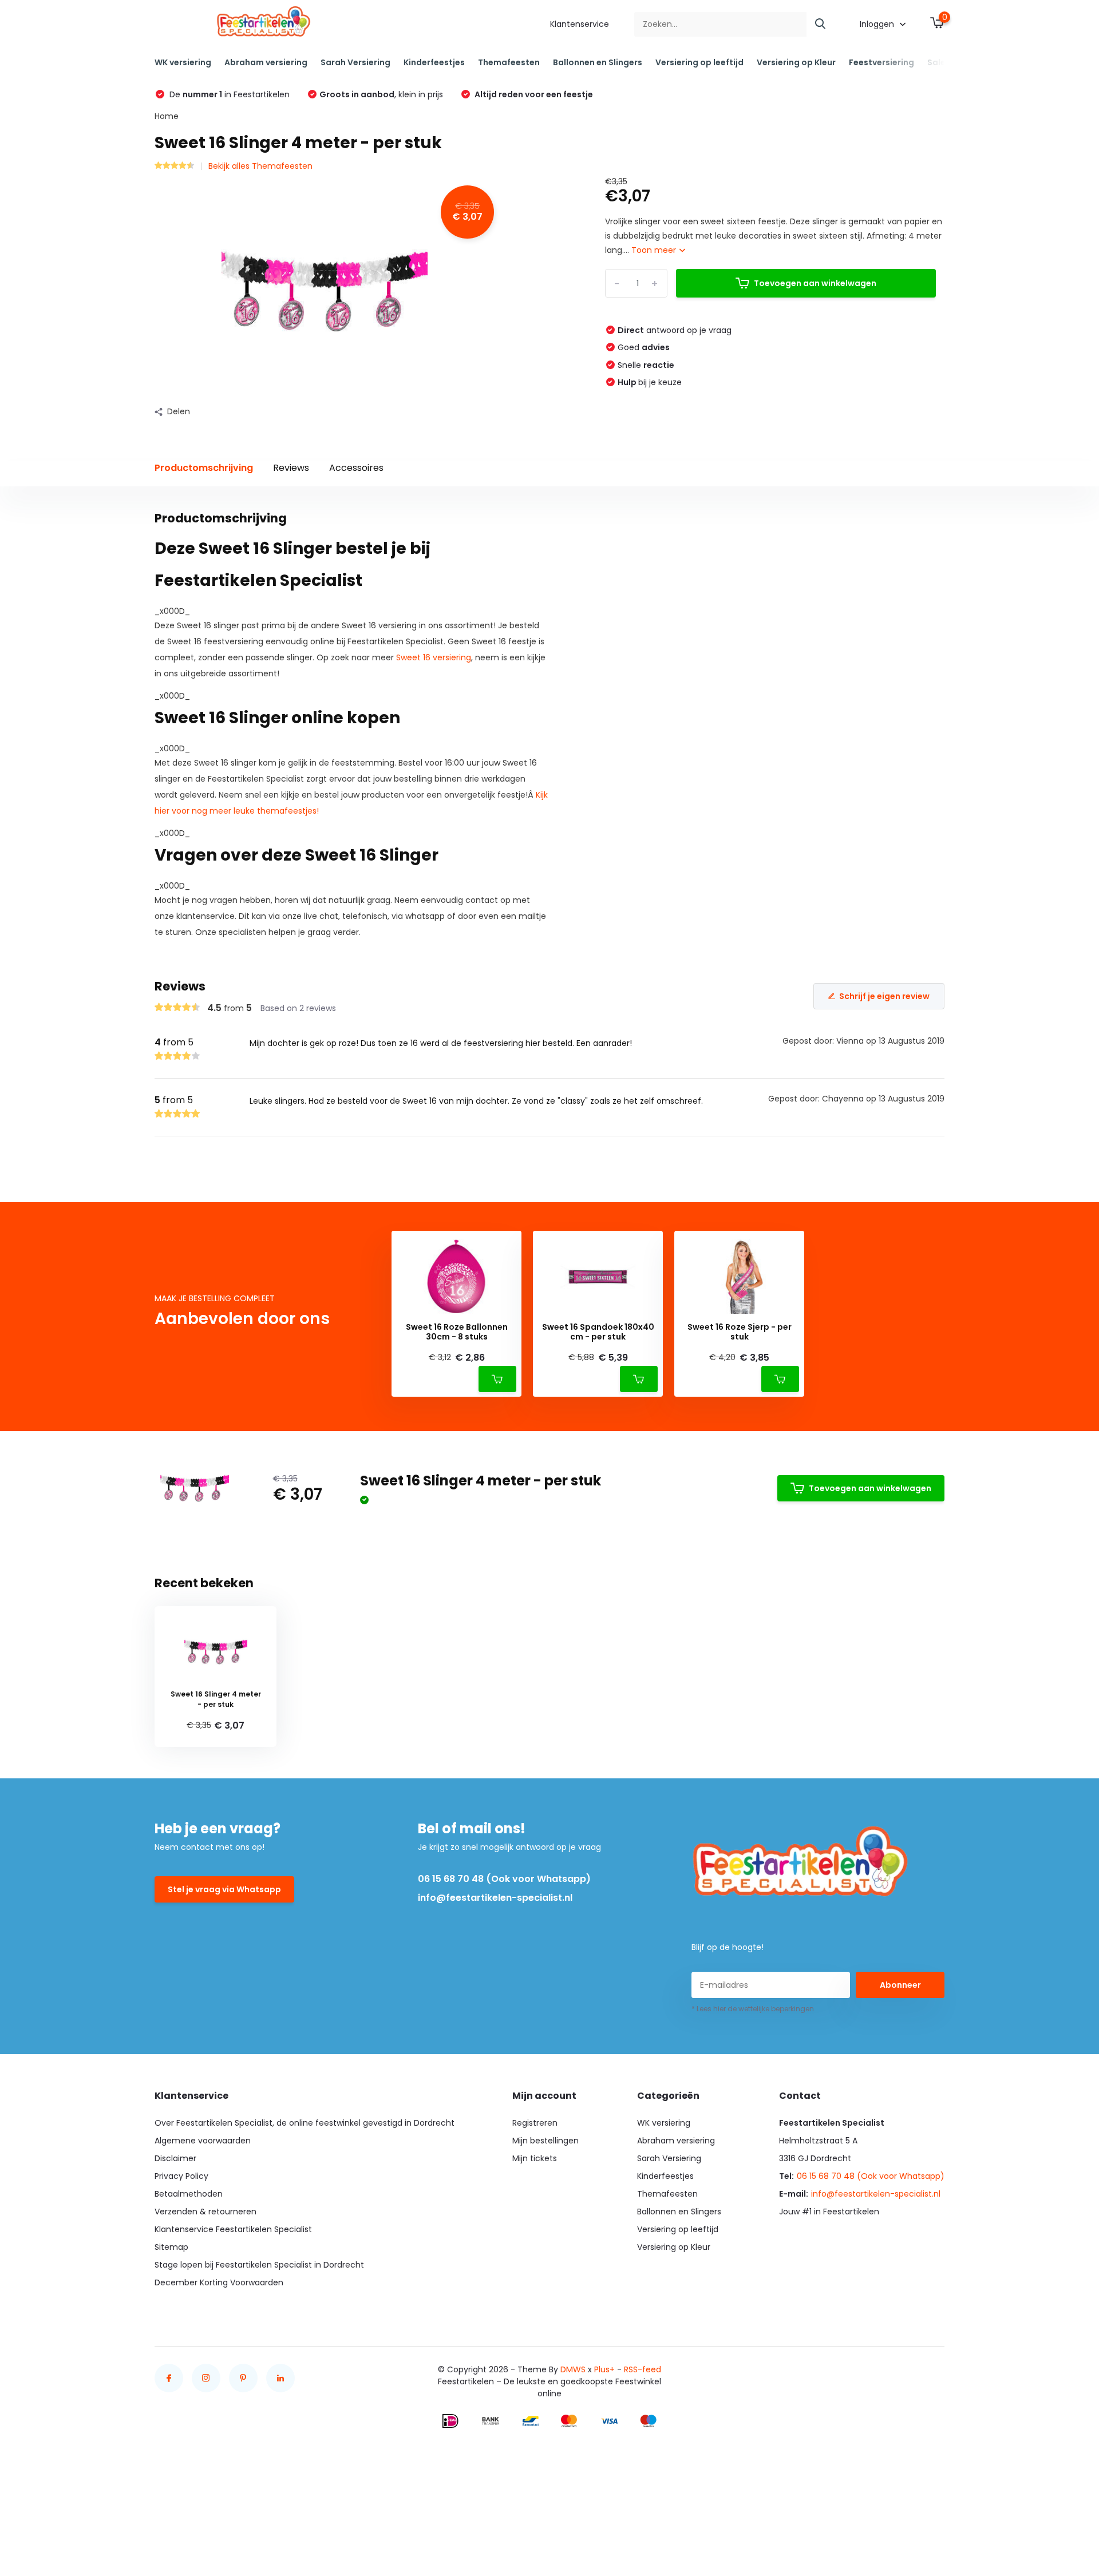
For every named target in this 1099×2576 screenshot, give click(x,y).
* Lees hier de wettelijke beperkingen (753, 2009)
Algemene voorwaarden (203, 2141)
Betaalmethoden (189, 2194)
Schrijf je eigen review (884, 996)
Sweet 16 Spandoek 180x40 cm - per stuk (598, 1332)
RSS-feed (643, 2369)
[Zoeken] (821, 24)
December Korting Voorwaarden (219, 2282)
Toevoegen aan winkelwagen (815, 283)
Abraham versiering (266, 62)
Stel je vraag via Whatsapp (224, 1889)
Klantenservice (580, 24)
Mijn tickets (535, 2158)
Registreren (535, 2123)
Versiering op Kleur (796, 62)
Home (167, 116)
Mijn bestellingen (545, 2141)
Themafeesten (509, 62)
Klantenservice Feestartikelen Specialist (233, 2229)
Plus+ (604, 2369)
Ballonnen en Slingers (598, 62)
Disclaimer (175, 2158)
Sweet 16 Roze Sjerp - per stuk (740, 1332)
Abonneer (900, 1985)
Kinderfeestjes (434, 62)
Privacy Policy (181, 2176)
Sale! (938, 62)
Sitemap (171, 2247)
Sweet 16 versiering (434, 657)
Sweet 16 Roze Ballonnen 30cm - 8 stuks (457, 1332)
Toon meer (655, 250)
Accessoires (356, 468)
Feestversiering (881, 62)
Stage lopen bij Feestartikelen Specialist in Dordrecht (259, 2265)
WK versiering (183, 62)
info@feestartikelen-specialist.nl (495, 1898)
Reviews (291, 468)
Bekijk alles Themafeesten (260, 166)
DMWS (573, 2369)
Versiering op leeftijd (699, 62)
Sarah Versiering (355, 62)
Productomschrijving (204, 468)
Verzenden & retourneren (205, 2212)
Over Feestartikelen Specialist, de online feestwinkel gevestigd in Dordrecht (305, 2123)
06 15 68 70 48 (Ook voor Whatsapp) (504, 1879)
